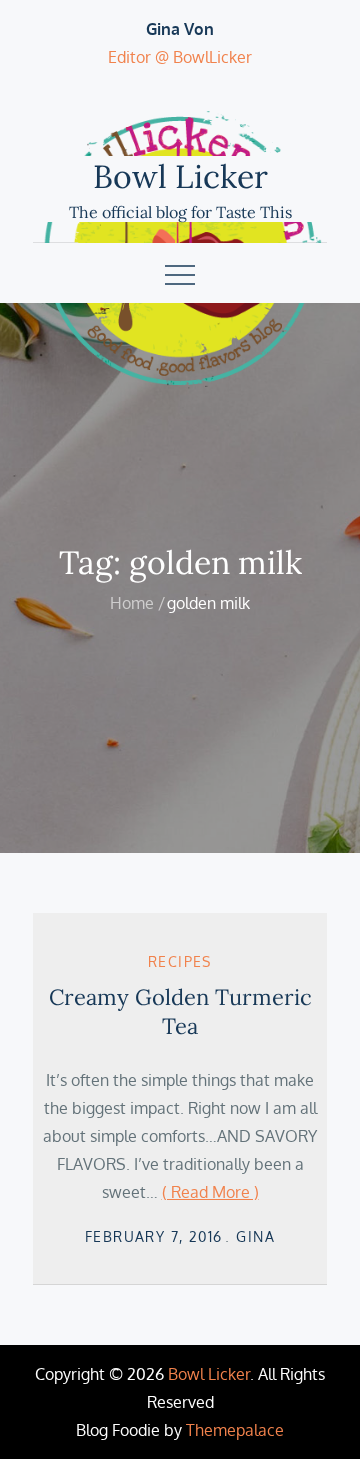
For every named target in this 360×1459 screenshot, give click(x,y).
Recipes (180, 961)
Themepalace (235, 1430)
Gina (255, 1236)
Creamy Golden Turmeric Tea (180, 1011)
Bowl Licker (180, 176)
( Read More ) (210, 1192)
